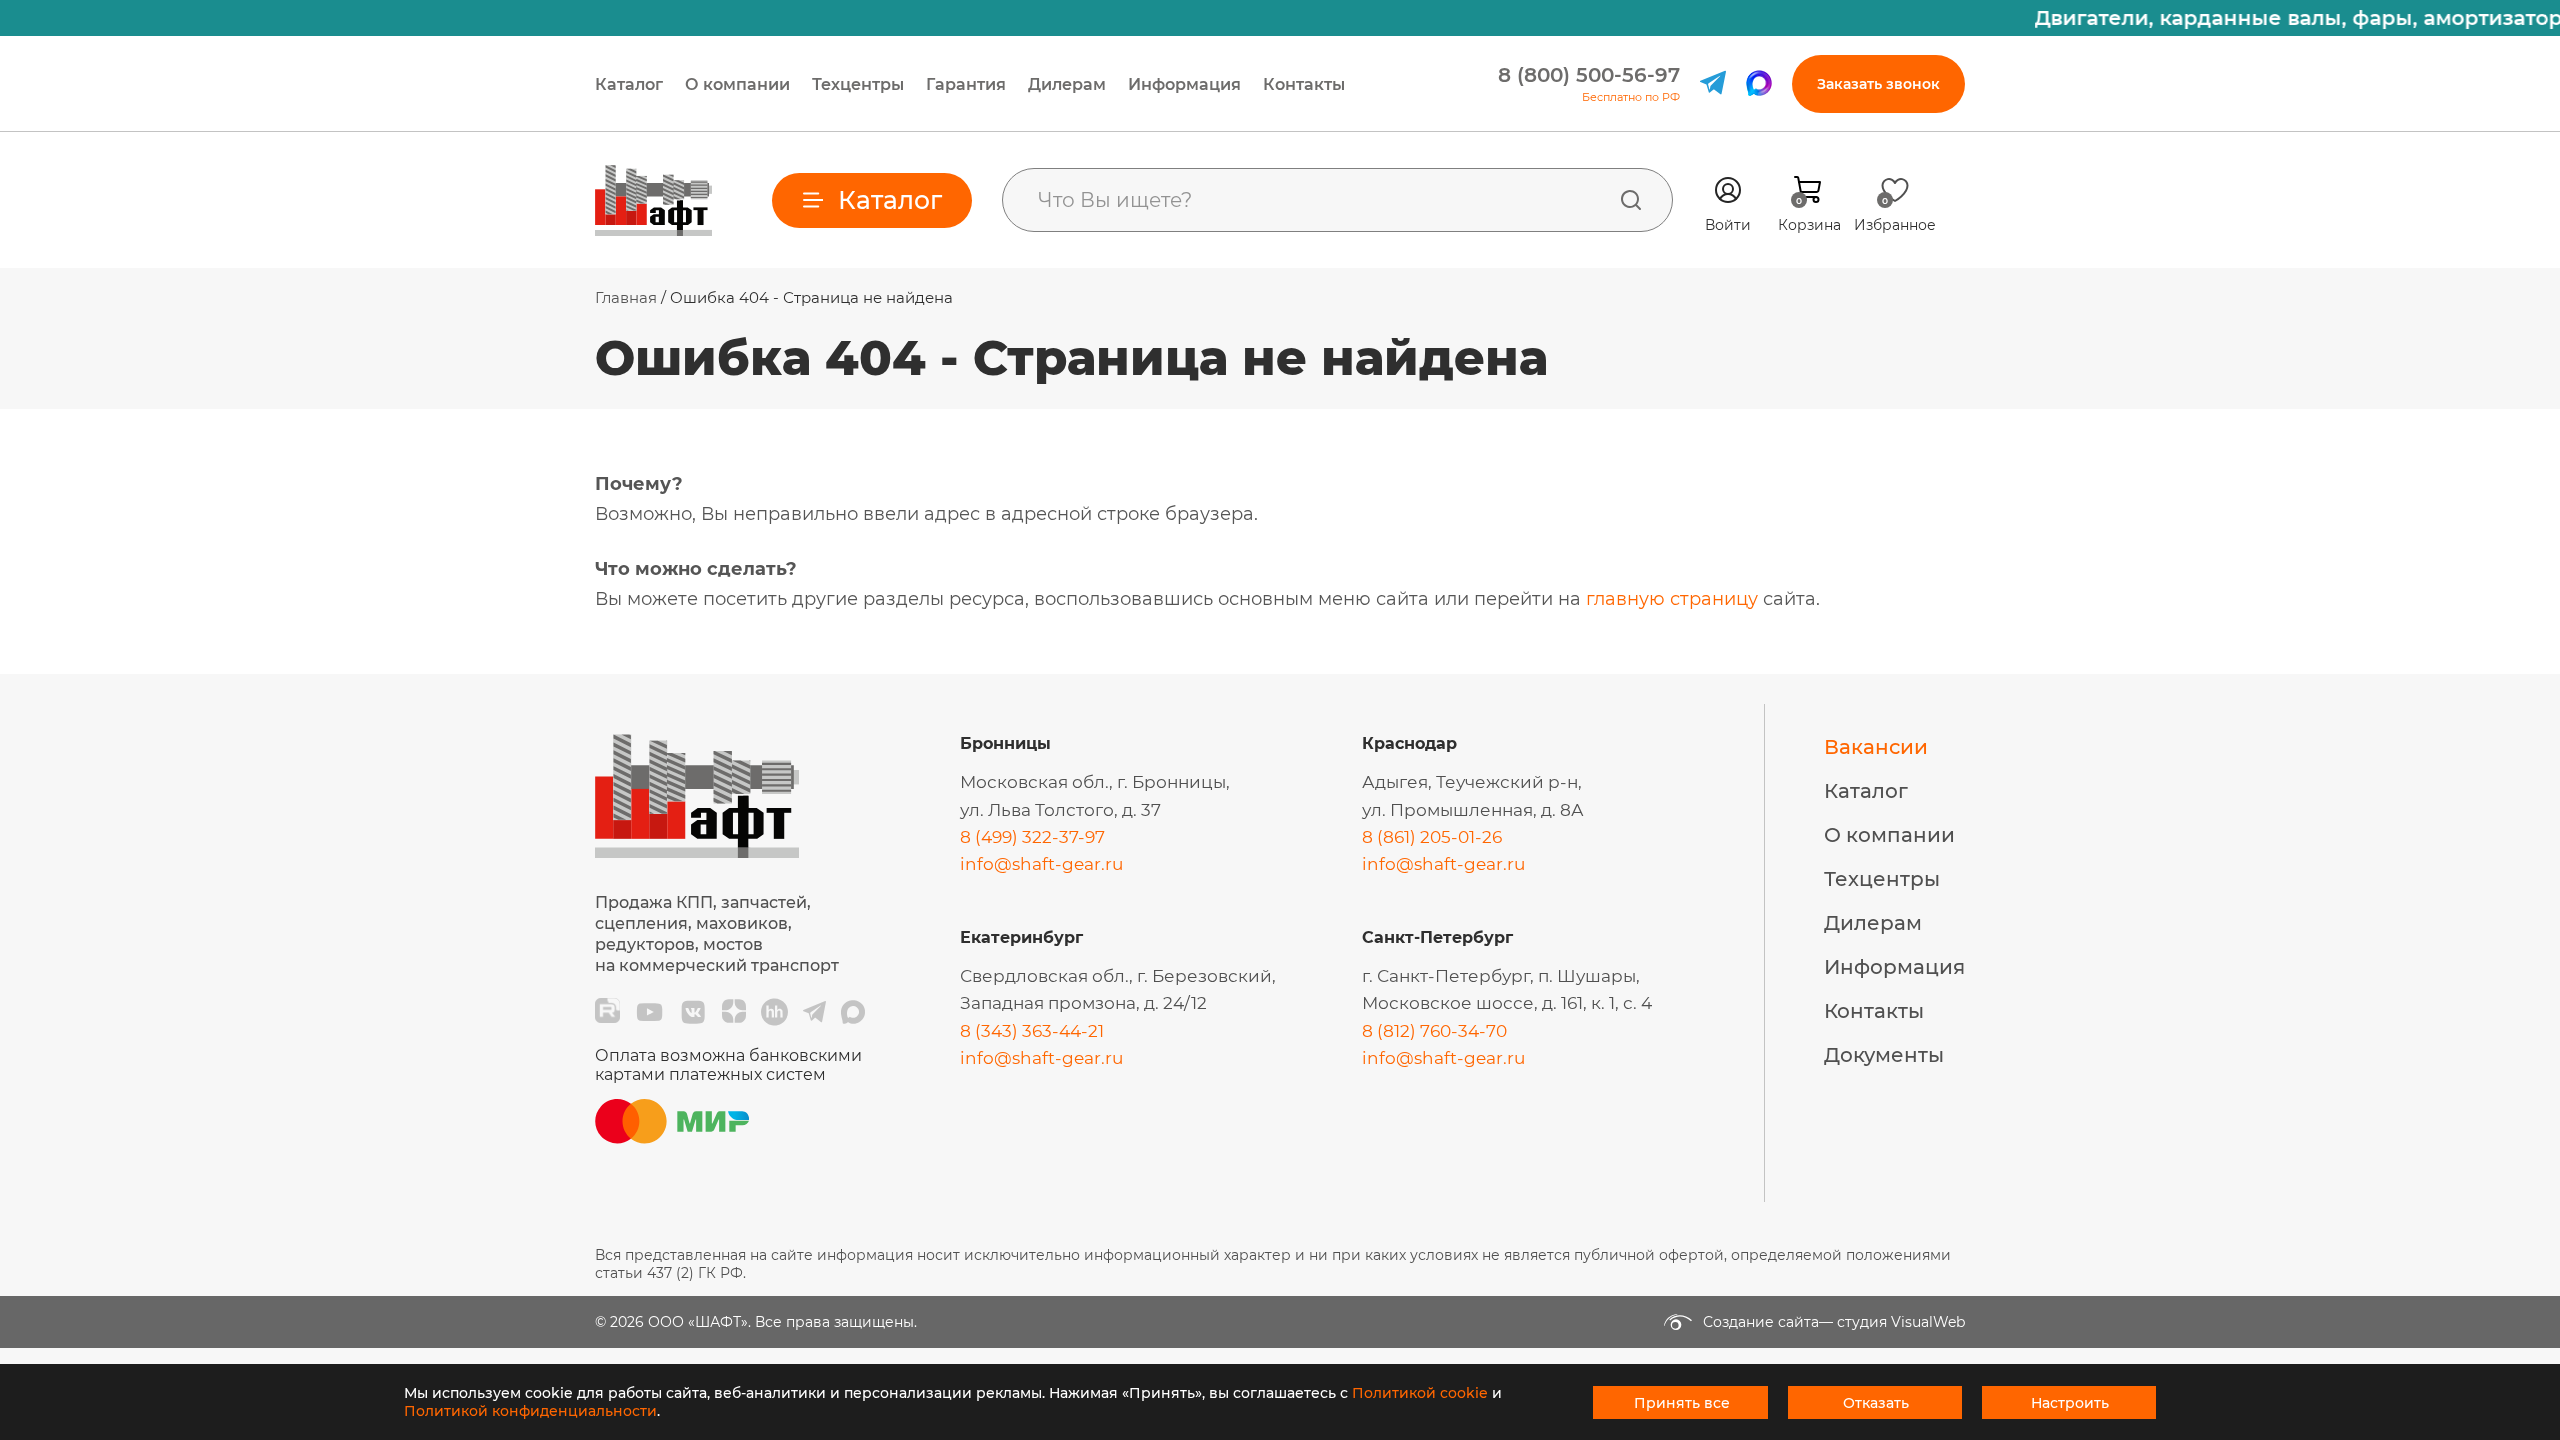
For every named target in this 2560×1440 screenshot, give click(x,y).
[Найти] (1631, 200)
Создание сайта (1761, 1322)
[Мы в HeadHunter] (774, 1012)
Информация (1184, 84)
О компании (737, 84)
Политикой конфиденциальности (530, 1411)
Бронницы (1005, 743)
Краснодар (1409, 743)
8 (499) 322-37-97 (1032, 837)
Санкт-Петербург (1437, 937)
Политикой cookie (1420, 1393)
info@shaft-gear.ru (1041, 864)
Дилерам (1067, 84)
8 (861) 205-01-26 (1432, 837)
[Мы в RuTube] (607, 1012)
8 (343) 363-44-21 (1032, 1031)
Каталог (629, 84)
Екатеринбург (1021, 937)
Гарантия (966, 84)
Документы (1884, 1055)
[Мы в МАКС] (853, 1012)
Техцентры (858, 84)
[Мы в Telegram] (815, 1012)
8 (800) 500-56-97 (1589, 75)
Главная (626, 297)
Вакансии (1876, 747)
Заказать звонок (1878, 84)
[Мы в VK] (693, 1012)
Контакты (1304, 84)
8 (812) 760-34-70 (1434, 1031)
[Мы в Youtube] (649, 1012)
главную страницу (1672, 599)
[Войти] (1728, 190)
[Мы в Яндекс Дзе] (734, 1012)
